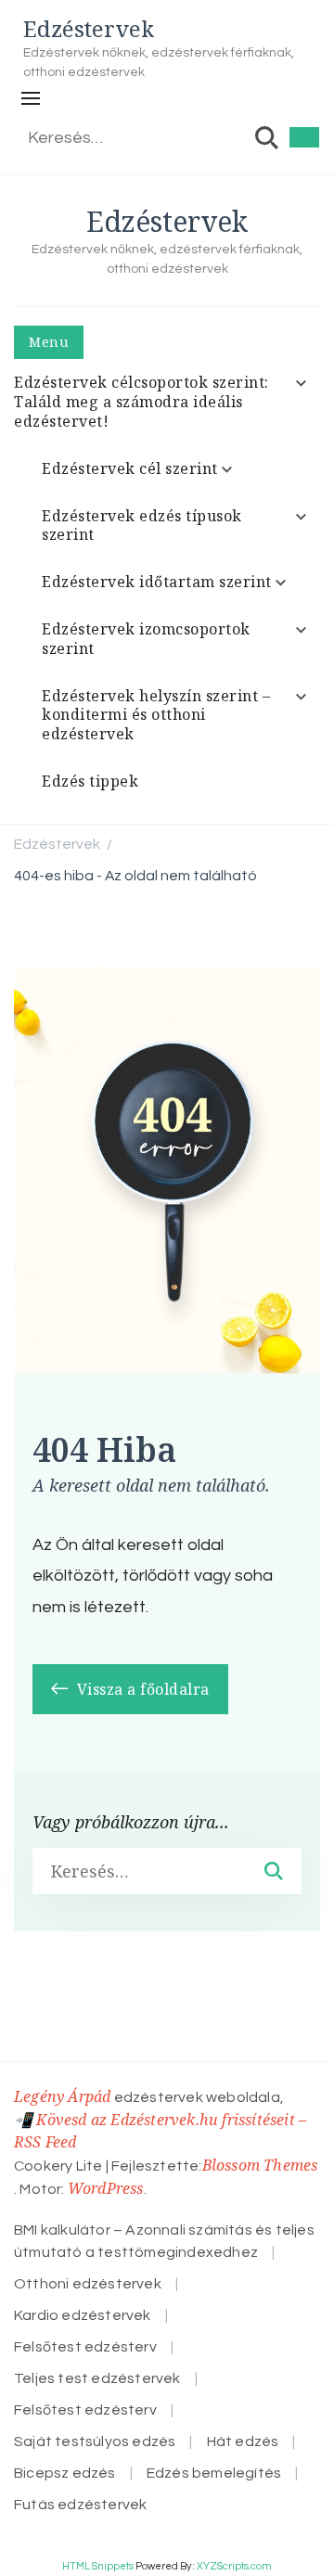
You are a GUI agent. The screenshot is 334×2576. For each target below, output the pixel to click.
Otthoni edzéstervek (88, 2284)
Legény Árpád (62, 2096)
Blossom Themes (260, 2165)
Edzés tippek (90, 781)
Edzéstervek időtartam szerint (157, 582)
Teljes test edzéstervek (97, 2378)
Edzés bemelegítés (214, 2473)
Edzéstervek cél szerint (130, 468)
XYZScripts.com (234, 2566)
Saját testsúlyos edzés (95, 2441)
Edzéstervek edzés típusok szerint (142, 525)
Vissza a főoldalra (141, 1689)
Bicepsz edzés (65, 2473)
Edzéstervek (89, 28)
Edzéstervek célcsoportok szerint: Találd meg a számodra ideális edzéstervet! (141, 402)
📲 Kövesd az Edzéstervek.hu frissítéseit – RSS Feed (160, 2131)
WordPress (106, 2188)
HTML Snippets (98, 2566)
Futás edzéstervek (80, 2505)
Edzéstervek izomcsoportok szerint (146, 639)
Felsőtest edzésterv (85, 2347)
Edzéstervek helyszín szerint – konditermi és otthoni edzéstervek (156, 715)
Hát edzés (243, 2441)
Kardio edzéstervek (83, 2315)
